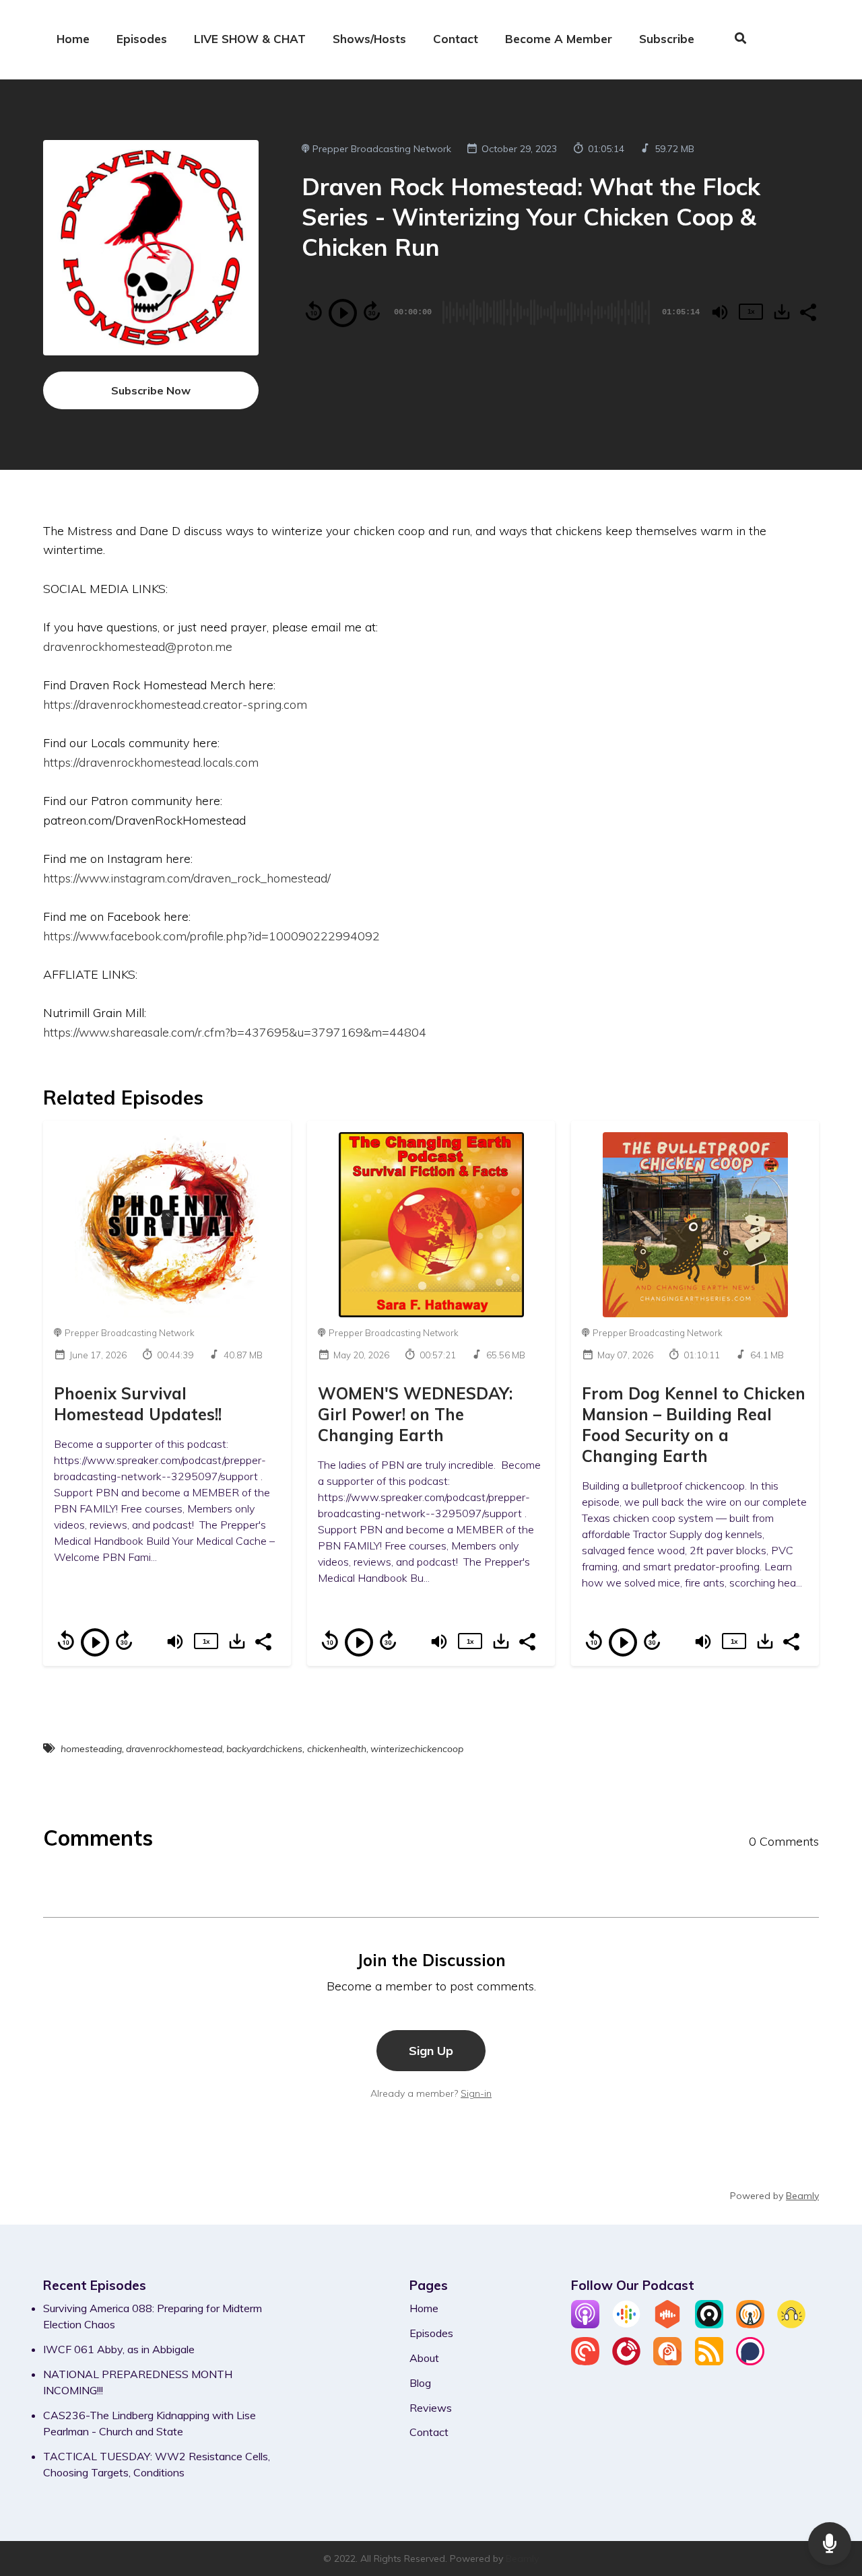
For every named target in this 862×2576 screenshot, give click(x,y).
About (424, 2358)
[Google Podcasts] (626, 2324)
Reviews (431, 2408)
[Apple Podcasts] (585, 2324)
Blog (420, 2383)
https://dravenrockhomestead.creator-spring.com (175, 704)
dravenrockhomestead (174, 1749)
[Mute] (720, 312)
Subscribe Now (151, 390)
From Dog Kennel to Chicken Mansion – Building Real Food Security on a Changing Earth (694, 1425)
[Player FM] (626, 2361)
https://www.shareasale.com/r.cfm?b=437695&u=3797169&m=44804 (235, 1032)
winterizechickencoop (417, 1749)
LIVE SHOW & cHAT (250, 39)
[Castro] (709, 2324)
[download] (782, 312)
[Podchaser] (750, 2361)
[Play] (343, 313)
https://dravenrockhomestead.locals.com (151, 762)
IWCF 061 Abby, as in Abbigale (119, 2349)
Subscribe (667, 39)
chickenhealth (337, 1749)
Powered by (774, 2196)
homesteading (91, 1749)
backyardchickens (264, 1749)
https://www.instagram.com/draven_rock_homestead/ (187, 878)
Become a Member (559, 39)
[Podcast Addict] (667, 2361)
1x (751, 311)
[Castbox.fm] (667, 2324)
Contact (456, 39)
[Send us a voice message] (830, 2544)
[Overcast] (750, 2324)
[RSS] (709, 2361)
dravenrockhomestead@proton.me (138, 646)
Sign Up (431, 2050)
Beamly (522, 2558)
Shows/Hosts (369, 39)
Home (73, 39)
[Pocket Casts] (585, 2361)
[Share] (807, 311)
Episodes (142, 39)
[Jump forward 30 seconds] (372, 311)
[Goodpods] (791, 2324)
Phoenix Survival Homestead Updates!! (138, 1404)
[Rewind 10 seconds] (314, 311)
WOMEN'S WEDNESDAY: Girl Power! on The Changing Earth (415, 1414)
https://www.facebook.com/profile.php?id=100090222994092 (211, 936)
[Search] (734, 40)
